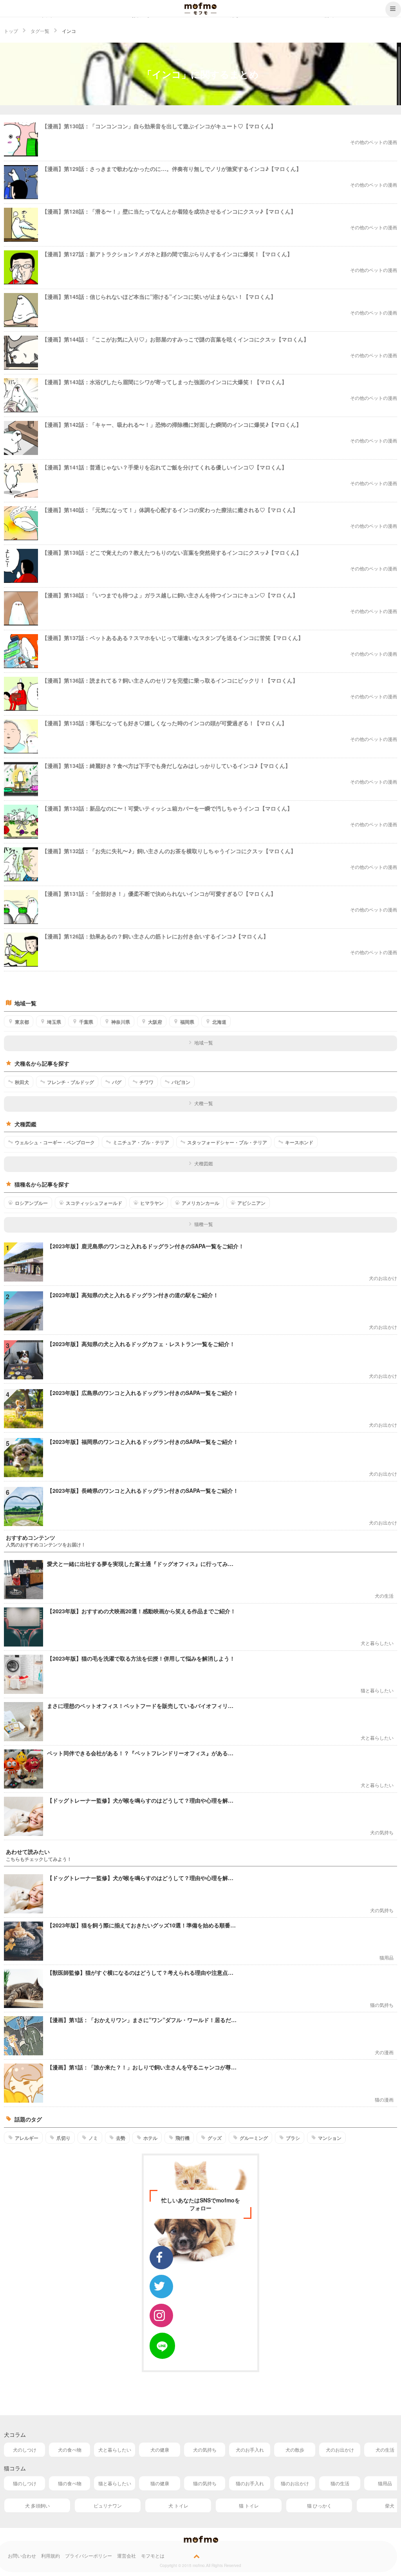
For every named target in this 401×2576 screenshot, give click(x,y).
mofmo (200, 9)
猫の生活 (340, 2483)
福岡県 (187, 1022)
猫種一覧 (204, 1224)
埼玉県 (54, 1022)
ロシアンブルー (31, 1203)
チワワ (146, 1082)
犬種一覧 (204, 1103)
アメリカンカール (200, 1203)
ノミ (93, 2138)
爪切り (63, 2138)
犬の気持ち (205, 2449)
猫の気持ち (205, 2483)
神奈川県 (121, 1022)
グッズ (215, 2138)
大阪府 (155, 1022)
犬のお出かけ (340, 2449)
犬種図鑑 (204, 1163)
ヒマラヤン (152, 1203)
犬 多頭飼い (37, 2505)
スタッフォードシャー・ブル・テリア (227, 1142)
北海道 (219, 1022)
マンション (330, 2138)
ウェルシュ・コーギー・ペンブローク (55, 1142)
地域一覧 (204, 1042)
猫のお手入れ (250, 2483)
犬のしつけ (25, 2449)
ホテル (150, 2138)
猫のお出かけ (295, 2483)
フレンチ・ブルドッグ (70, 1082)
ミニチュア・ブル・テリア (141, 1142)
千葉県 (86, 1022)
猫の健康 (160, 2483)
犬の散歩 (295, 2449)
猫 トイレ (249, 2505)
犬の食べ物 (70, 2449)
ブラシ (293, 2138)
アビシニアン (251, 1203)
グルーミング (254, 2138)
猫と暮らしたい (115, 2483)
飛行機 (182, 2138)
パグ (117, 1082)
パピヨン (181, 1082)
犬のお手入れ (250, 2449)
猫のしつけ (25, 2483)
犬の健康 (160, 2449)
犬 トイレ (178, 2505)
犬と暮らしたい (115, 2449)
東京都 (22, 1022)
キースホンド (299, 1142)
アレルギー (27, 2138)
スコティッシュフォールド (94, 1203)
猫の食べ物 (70, 2483)
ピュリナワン (108, 2505)
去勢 (121, 2138)
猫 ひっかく (319, 2505)
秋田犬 (22, 1082)
